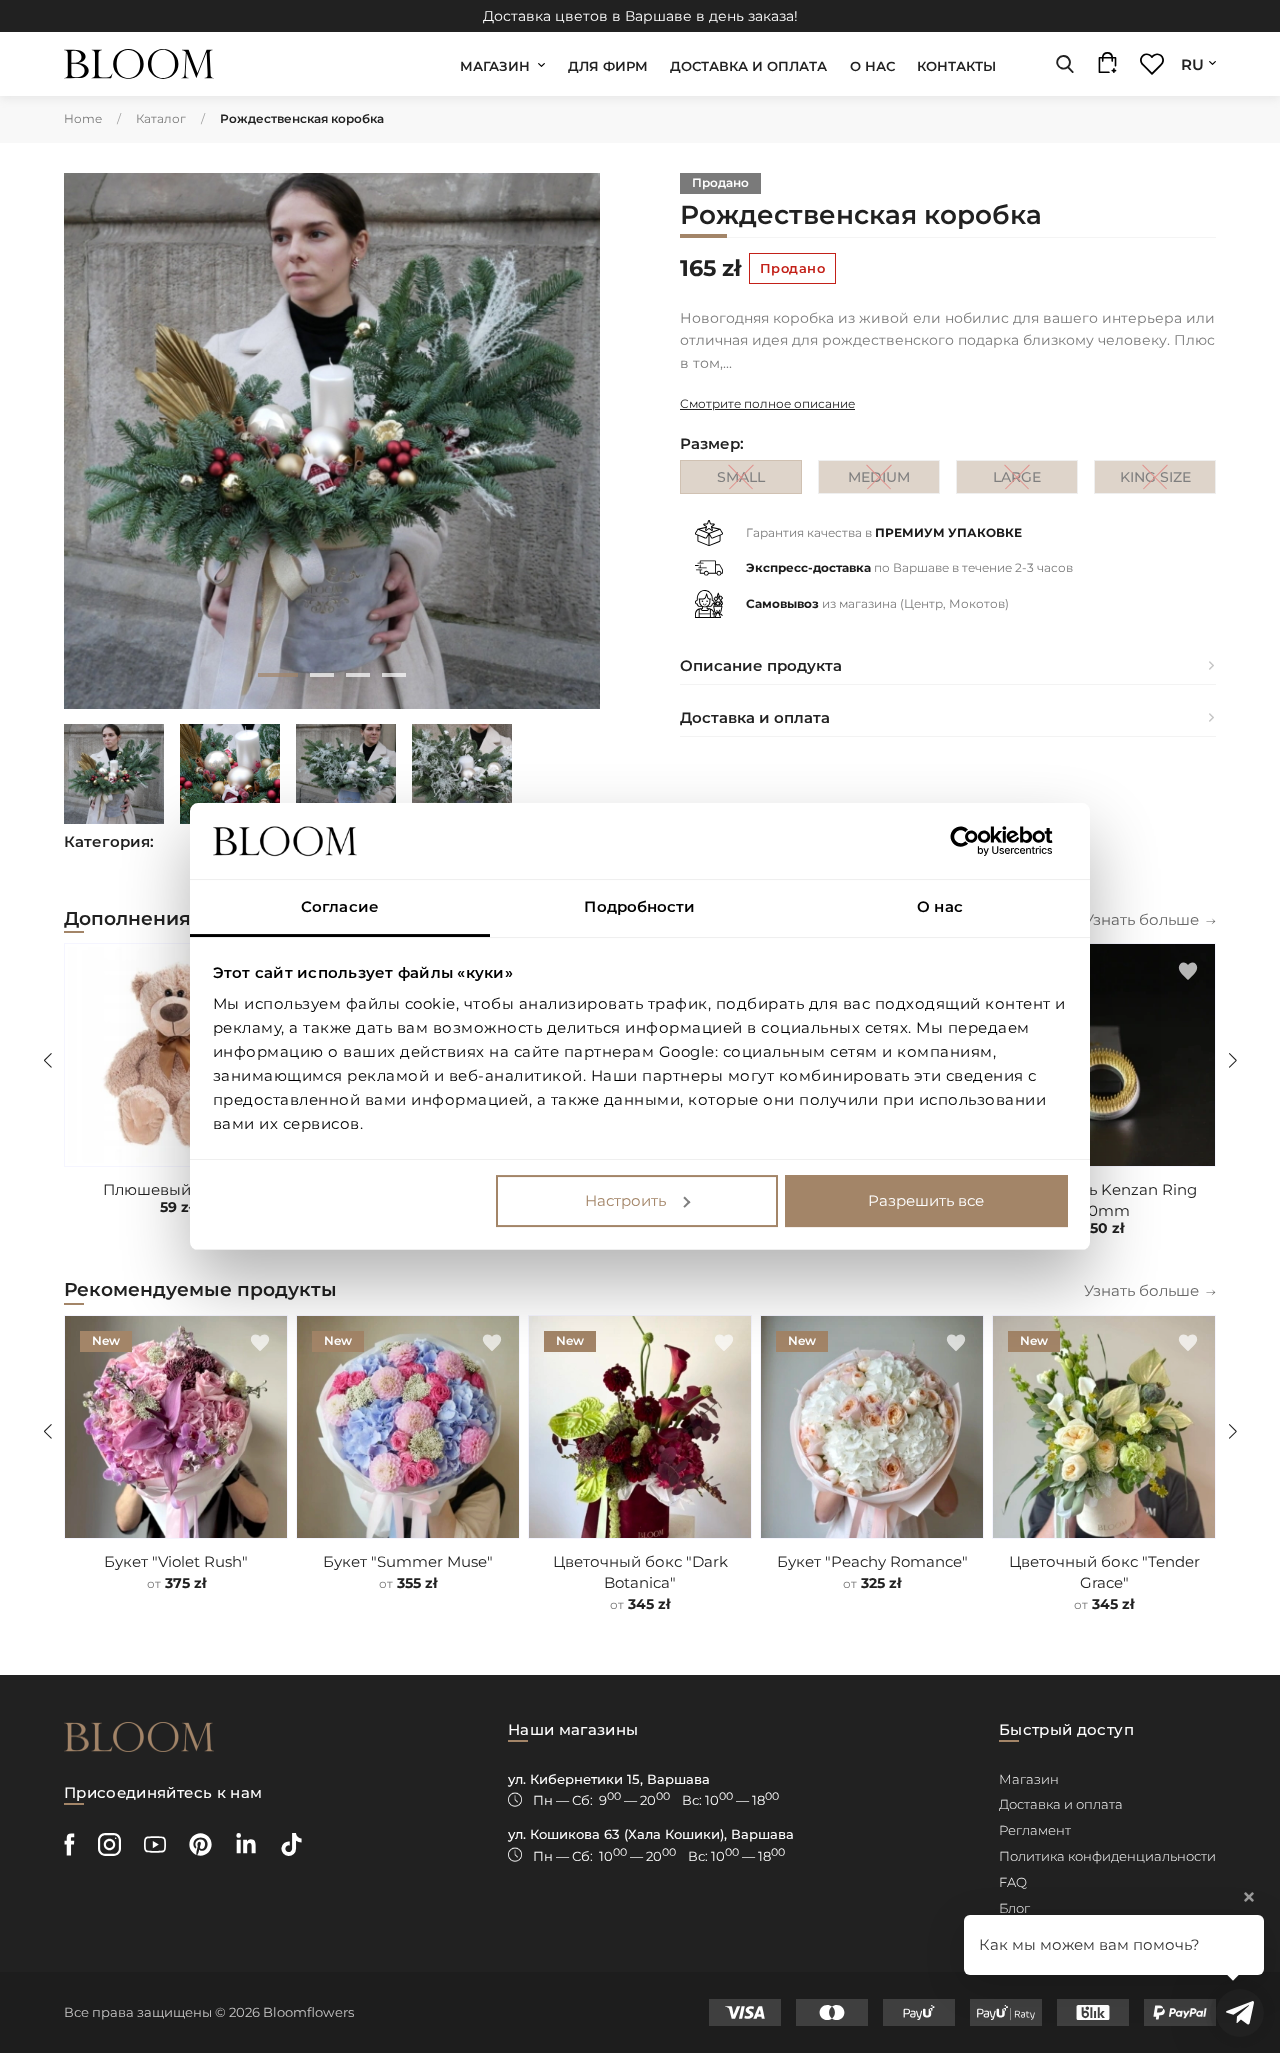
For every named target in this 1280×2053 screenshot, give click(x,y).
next (568, 441)
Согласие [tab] (340, 906)
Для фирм (608, 66)
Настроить (625, 1200)
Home (83, 118)
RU (1192, 64)
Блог (1014, 1908)
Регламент (1035, 1830)
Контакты (956, 66)
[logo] (139, 64)
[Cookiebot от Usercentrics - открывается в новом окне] (980, 841)
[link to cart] (1107, 67)
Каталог (161, 118)
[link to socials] (69, 1844)
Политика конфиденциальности (1107, 1856)
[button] (1188, 971)
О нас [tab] (940, 906)
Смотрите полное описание (767, 403)
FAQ (1013, 1882)
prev (96, 441)
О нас (872, 66)
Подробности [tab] (639, 906)
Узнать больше (1141, 919)
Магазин (495, 66)
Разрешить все (926, 1200)
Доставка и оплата (748, 66)
